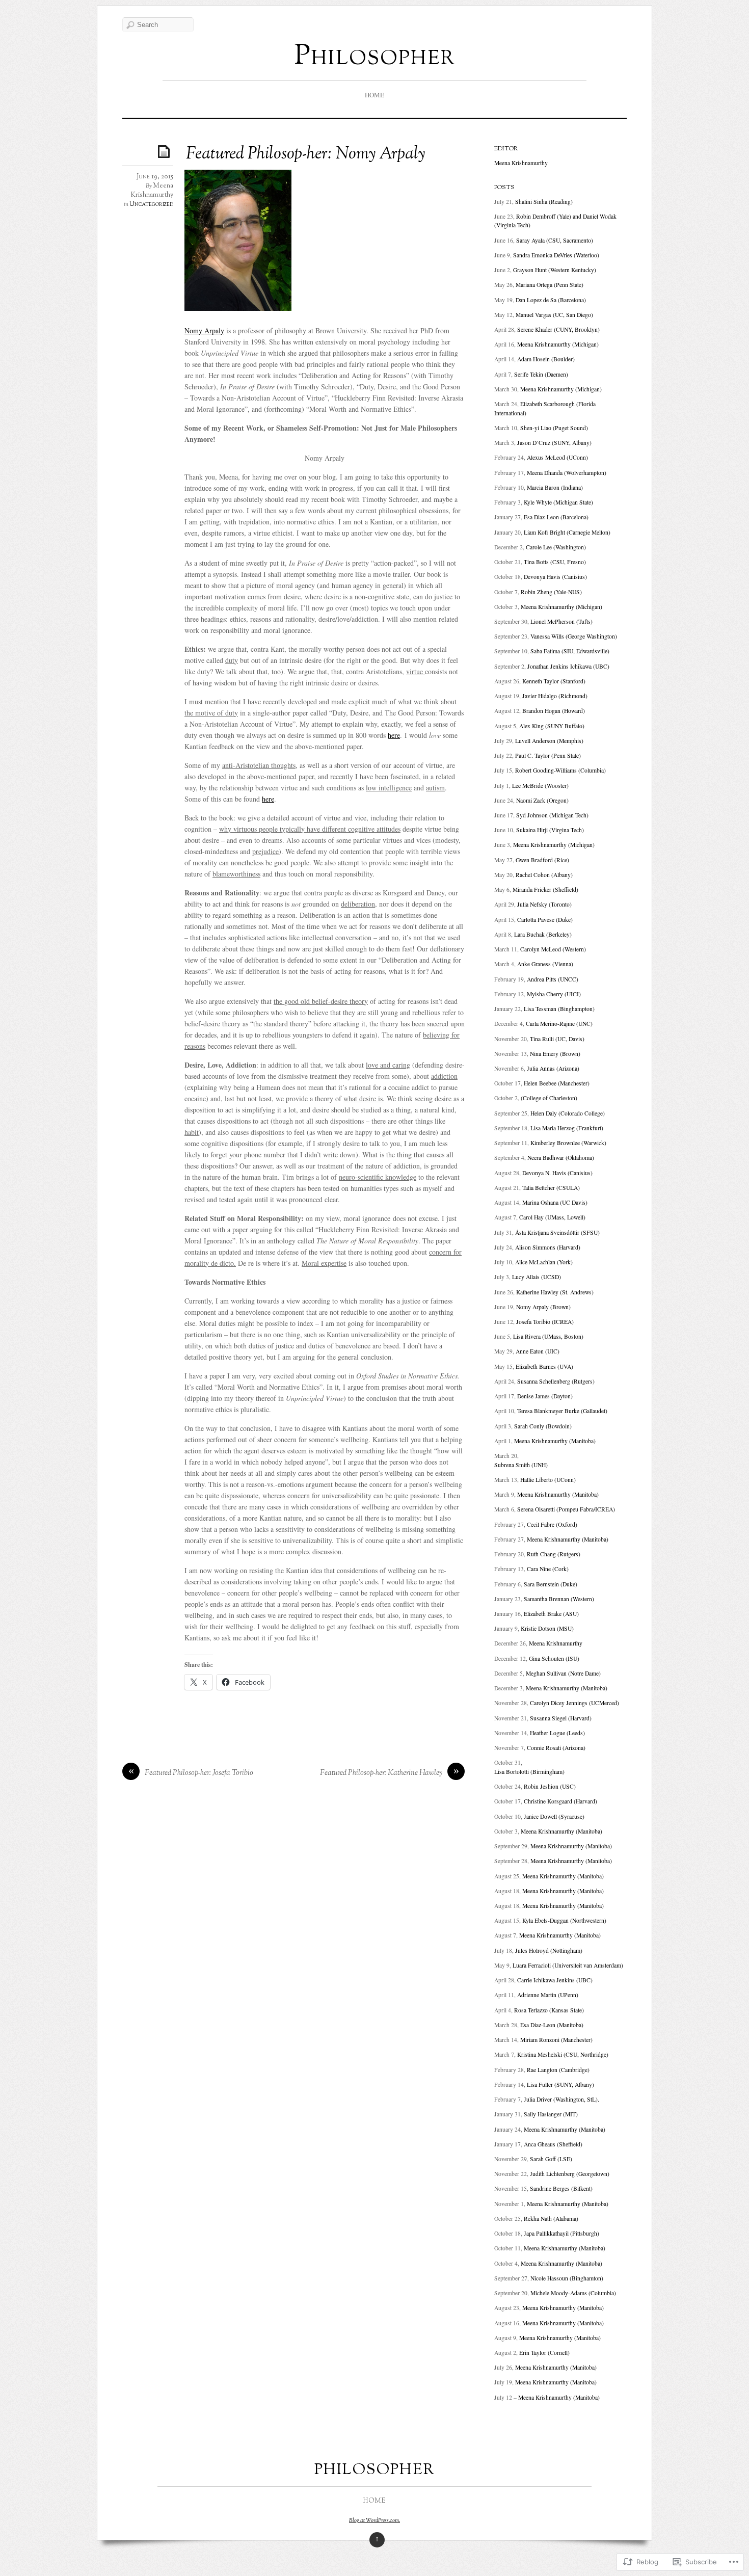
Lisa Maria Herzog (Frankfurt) (567, 1128)
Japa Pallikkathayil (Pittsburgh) (561, 2233)
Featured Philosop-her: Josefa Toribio (199, 1773)
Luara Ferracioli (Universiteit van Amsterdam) (568, 1965)
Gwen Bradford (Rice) (542, 860)
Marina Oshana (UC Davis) (555, 1202)
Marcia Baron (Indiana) (555, 487)
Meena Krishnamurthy (152, 191)
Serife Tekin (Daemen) (541, 374)
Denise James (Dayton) (545, 1396)
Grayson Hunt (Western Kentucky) (555, 270)
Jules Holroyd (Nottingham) (549, 1950)
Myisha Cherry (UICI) (554, 994)
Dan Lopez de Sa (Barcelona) (551, 300)
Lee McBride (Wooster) (540, 786)
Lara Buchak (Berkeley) (543, 934)
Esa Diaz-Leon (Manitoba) (552, 2025)
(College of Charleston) (549, 1098)
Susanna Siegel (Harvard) (561, 1718)
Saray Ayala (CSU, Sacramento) (555, 240)
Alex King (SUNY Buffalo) (552, 726)
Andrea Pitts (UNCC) (553, 979)
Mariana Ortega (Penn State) (550, 285)
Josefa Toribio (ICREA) (545, 1322)
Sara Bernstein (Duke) (551, 1584)
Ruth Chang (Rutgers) (554, 1554)
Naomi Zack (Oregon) (542, 800)
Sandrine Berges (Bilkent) (561, 2188)
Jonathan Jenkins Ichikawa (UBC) (568, 666)
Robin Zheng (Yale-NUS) (551, 592)
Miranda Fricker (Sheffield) (545, 889)
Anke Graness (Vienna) (545, 964)
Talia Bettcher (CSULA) (551, 1188)
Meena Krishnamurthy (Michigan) (558, 344)
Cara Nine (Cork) (548, 1569)
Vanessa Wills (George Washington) (574, 636)
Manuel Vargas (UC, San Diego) (554, 315)
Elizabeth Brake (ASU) (551, 1614)
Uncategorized (151, 204)
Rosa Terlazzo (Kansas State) (549, 2010)
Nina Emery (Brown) (555, 1054)
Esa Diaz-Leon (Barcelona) (556, 517)
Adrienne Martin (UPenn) (548, 1995)
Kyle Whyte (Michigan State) (558, 502)
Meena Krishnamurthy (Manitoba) (555, 1441)
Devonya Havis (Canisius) (555, 577)
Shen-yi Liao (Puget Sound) (554, 428)
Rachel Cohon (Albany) (544, 875)
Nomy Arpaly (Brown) (543, 1307)
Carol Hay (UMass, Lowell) (552, 1217)
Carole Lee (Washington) (556, 547)
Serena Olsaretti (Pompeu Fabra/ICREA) (566, 1509)
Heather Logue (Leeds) (557, 1733)
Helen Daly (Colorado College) (568, 1113)
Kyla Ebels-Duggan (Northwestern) (564, 1920)
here (394, 735)
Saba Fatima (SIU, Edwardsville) (570, 651)
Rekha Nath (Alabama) (551, 2219)
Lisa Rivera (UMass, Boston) (548, 1336)
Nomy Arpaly (204, 330)
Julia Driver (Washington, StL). (561, 2099)
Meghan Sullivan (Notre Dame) (563, 1673)
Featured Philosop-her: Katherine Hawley (381, 1773)
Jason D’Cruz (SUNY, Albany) (554, 443)
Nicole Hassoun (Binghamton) (567, 2278)
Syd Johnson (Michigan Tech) (552, 815)
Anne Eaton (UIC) (538, 1351)
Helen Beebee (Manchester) (557, 1083)
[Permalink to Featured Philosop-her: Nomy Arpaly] (166, 151)
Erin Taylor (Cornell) (544, 2353)
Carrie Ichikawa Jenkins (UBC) (555, 1980)
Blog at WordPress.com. (374, 2520)
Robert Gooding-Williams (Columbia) (560, 770)
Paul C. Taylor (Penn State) (548, 755)
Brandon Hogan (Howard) (554, 711)
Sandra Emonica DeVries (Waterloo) (556, 255)
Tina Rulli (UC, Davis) (557, 1039)
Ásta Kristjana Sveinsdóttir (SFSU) (557, 1232)
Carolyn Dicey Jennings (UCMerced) (574, 1703)
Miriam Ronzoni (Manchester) (556, 2040)
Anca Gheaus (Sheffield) (553, 2144)
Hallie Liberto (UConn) (548, 1480)
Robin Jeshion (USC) (550, 1786)
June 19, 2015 (155, 177)
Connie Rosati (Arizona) (556, 1748)
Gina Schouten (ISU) (554, 1658)
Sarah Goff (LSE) (551, 2159)
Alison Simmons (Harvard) (548, 1247)
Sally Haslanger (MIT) (551, 2114)
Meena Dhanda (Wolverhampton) (567, 473)
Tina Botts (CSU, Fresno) (555, 562)
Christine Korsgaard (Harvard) (560, 1801)
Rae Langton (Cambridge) (558, 2070)
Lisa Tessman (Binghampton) (559, 1009)
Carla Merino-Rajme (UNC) (559, 1024)
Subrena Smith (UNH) (521, 1465)
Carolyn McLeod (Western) (553, 949)
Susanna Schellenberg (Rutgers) (556, 1381)
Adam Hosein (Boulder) (546, 359)
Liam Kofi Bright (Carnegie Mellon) (567, 532)
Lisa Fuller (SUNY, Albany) (560, 2084)
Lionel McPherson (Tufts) (561, 621)
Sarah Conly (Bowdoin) (543, 1426)
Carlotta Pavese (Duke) (545, 920)
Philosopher (375, 57)
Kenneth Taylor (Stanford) (554, 681)
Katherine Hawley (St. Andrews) (555, 1292)
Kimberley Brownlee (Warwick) (568, 1143)
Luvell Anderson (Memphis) (549, 741)
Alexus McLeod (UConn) (557, 457)
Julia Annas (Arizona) (553, 1068)
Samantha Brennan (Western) (559, 1599)
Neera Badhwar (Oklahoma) (561, 1158)
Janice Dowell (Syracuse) (554, 1816)
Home (374, 95)
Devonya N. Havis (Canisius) (557, 1173)
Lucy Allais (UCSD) (537, 1277)
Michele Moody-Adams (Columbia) (573, 2293)
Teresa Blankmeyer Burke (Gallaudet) (562, 1411)
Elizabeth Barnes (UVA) (544, 1366)
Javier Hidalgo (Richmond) (555, 696)
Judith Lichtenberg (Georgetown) (570, 2174)
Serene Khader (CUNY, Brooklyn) (558, 329)
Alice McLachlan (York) (544, 1262)
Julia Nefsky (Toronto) (544, 904)
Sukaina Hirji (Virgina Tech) (550, 830)
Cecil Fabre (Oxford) (552, 1524)
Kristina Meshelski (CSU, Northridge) (563, 2054)
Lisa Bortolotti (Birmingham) (529, 1772)
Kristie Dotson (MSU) (546, 1628)
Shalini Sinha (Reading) (544, 202)
